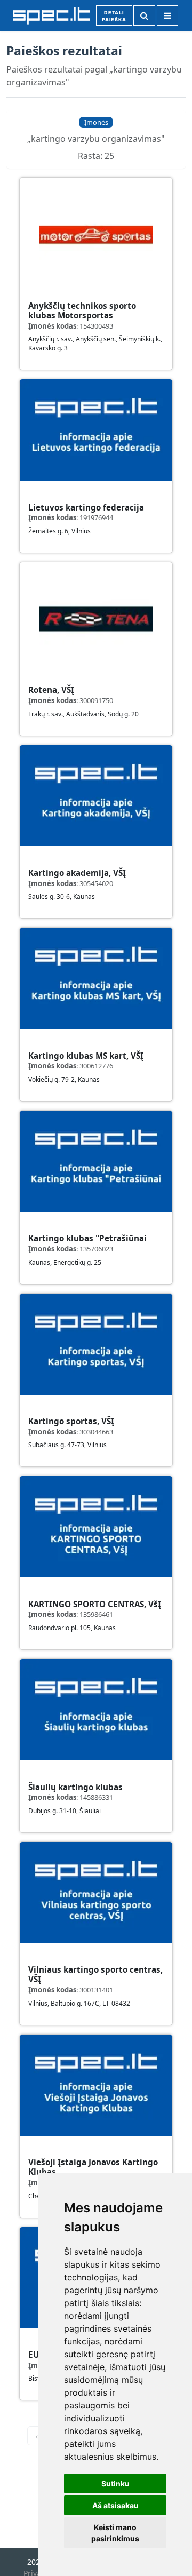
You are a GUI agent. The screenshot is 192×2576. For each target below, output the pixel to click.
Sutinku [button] (115, 2483)
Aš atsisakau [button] (115, 2505)
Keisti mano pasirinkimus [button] (115, 2533)
